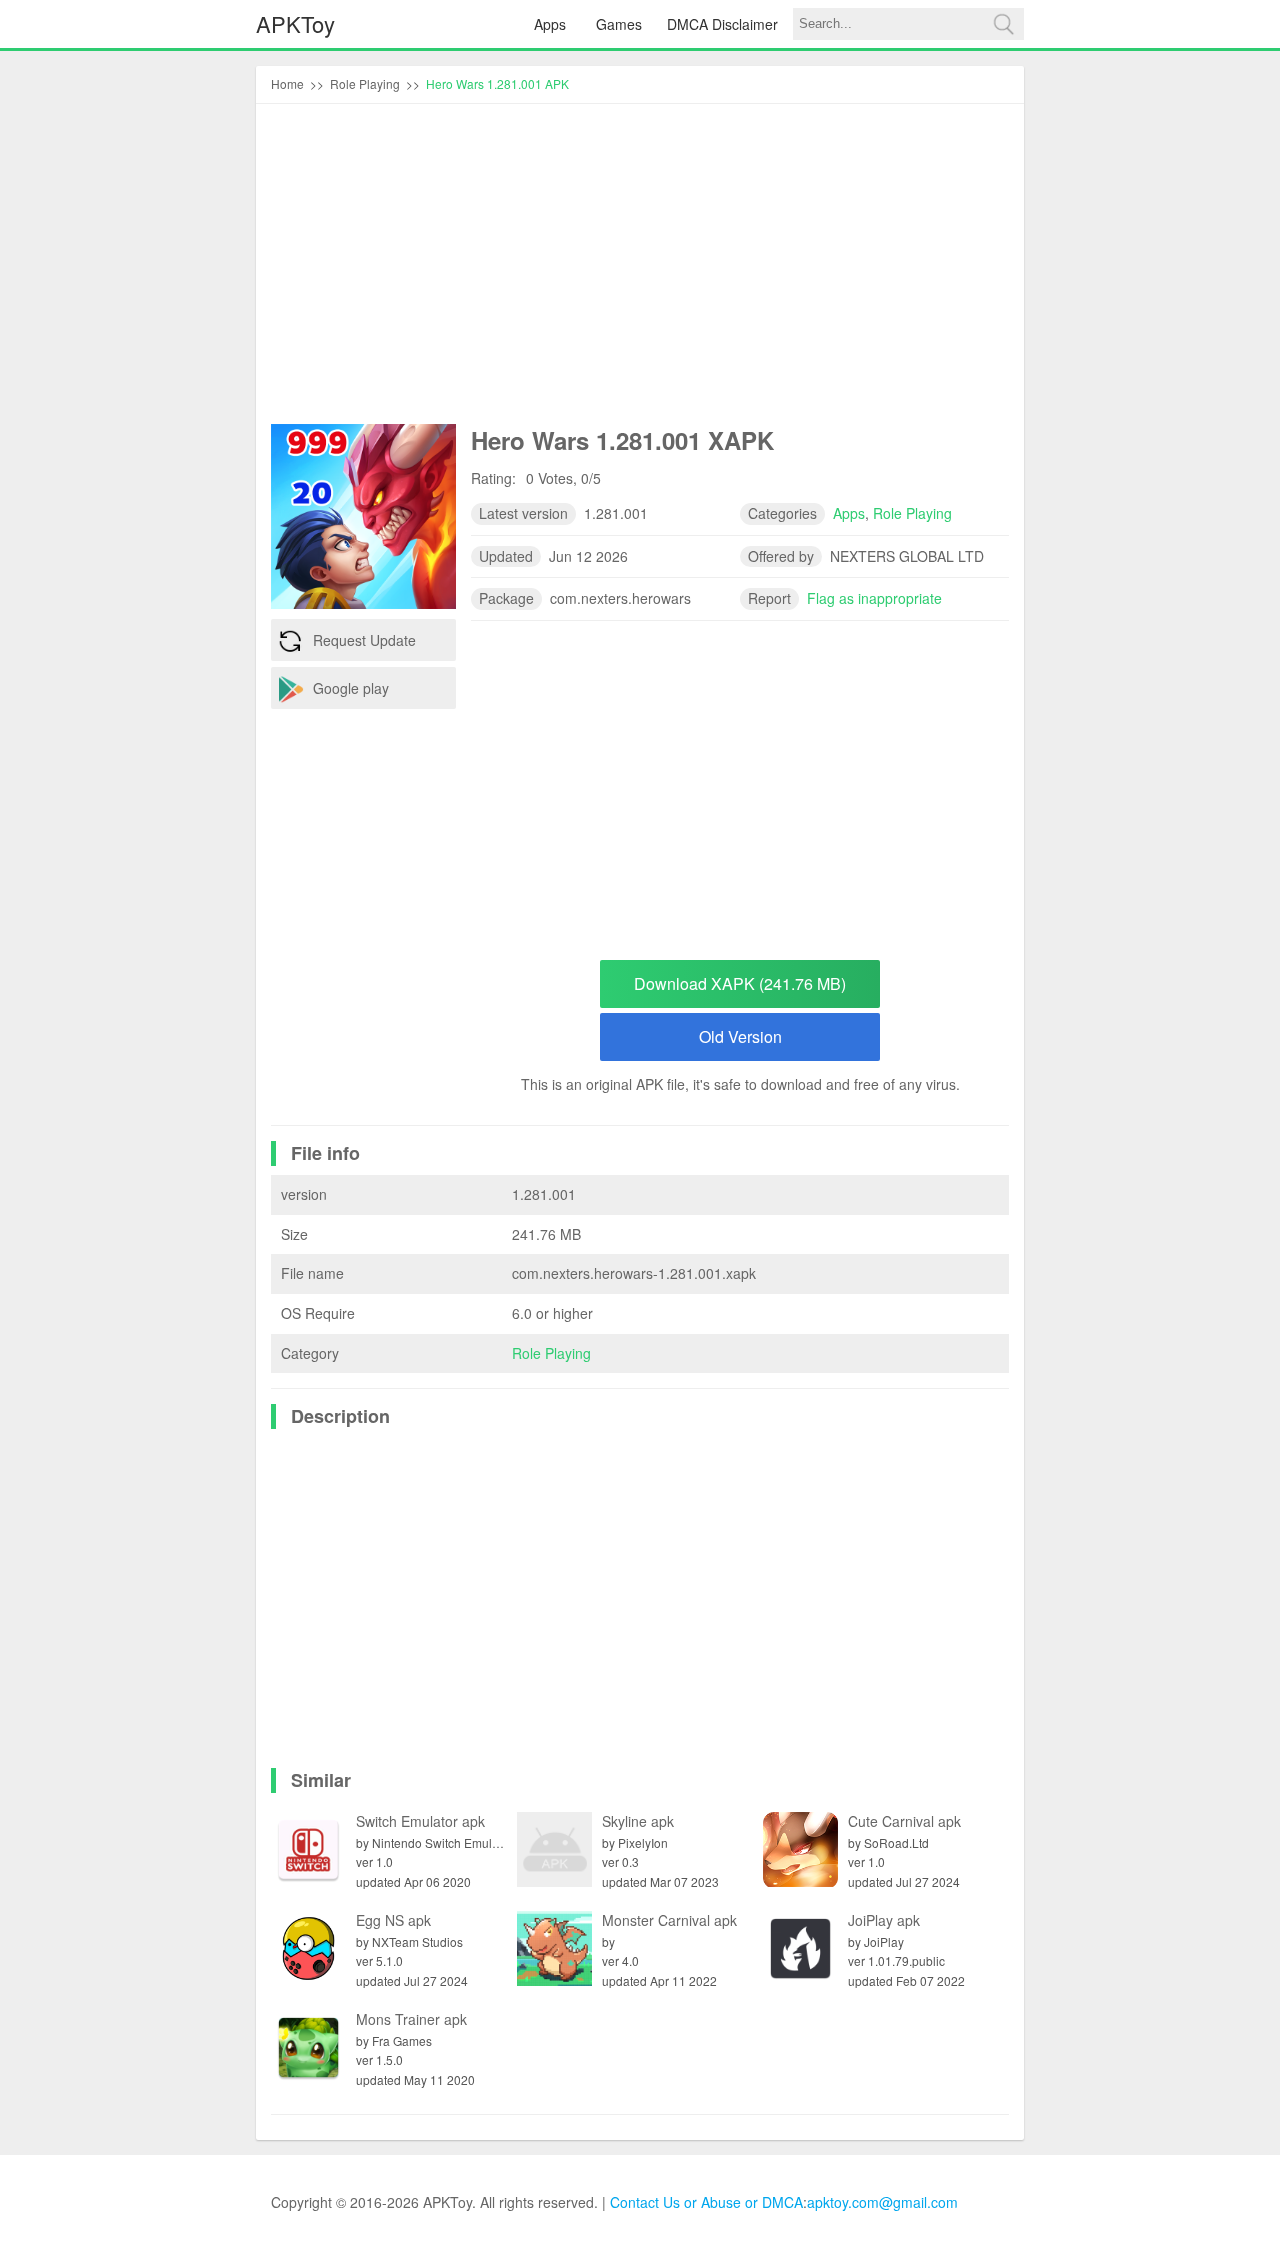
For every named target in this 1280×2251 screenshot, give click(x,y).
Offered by (781, 556)
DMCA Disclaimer (722, 24)
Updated (506, 556)
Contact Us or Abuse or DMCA (706, 2202)
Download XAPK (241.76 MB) (740, 983)
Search (1003, 24)
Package (506, 598)
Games (619, 24)
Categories (782, 513)
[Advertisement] (640, 269)
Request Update (364, 640)
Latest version (523, 513)
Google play (351, 688)
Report (769, 598)
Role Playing (551, 1353)
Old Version (740, 1036)
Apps (550, 24)
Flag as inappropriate (874, 598)
